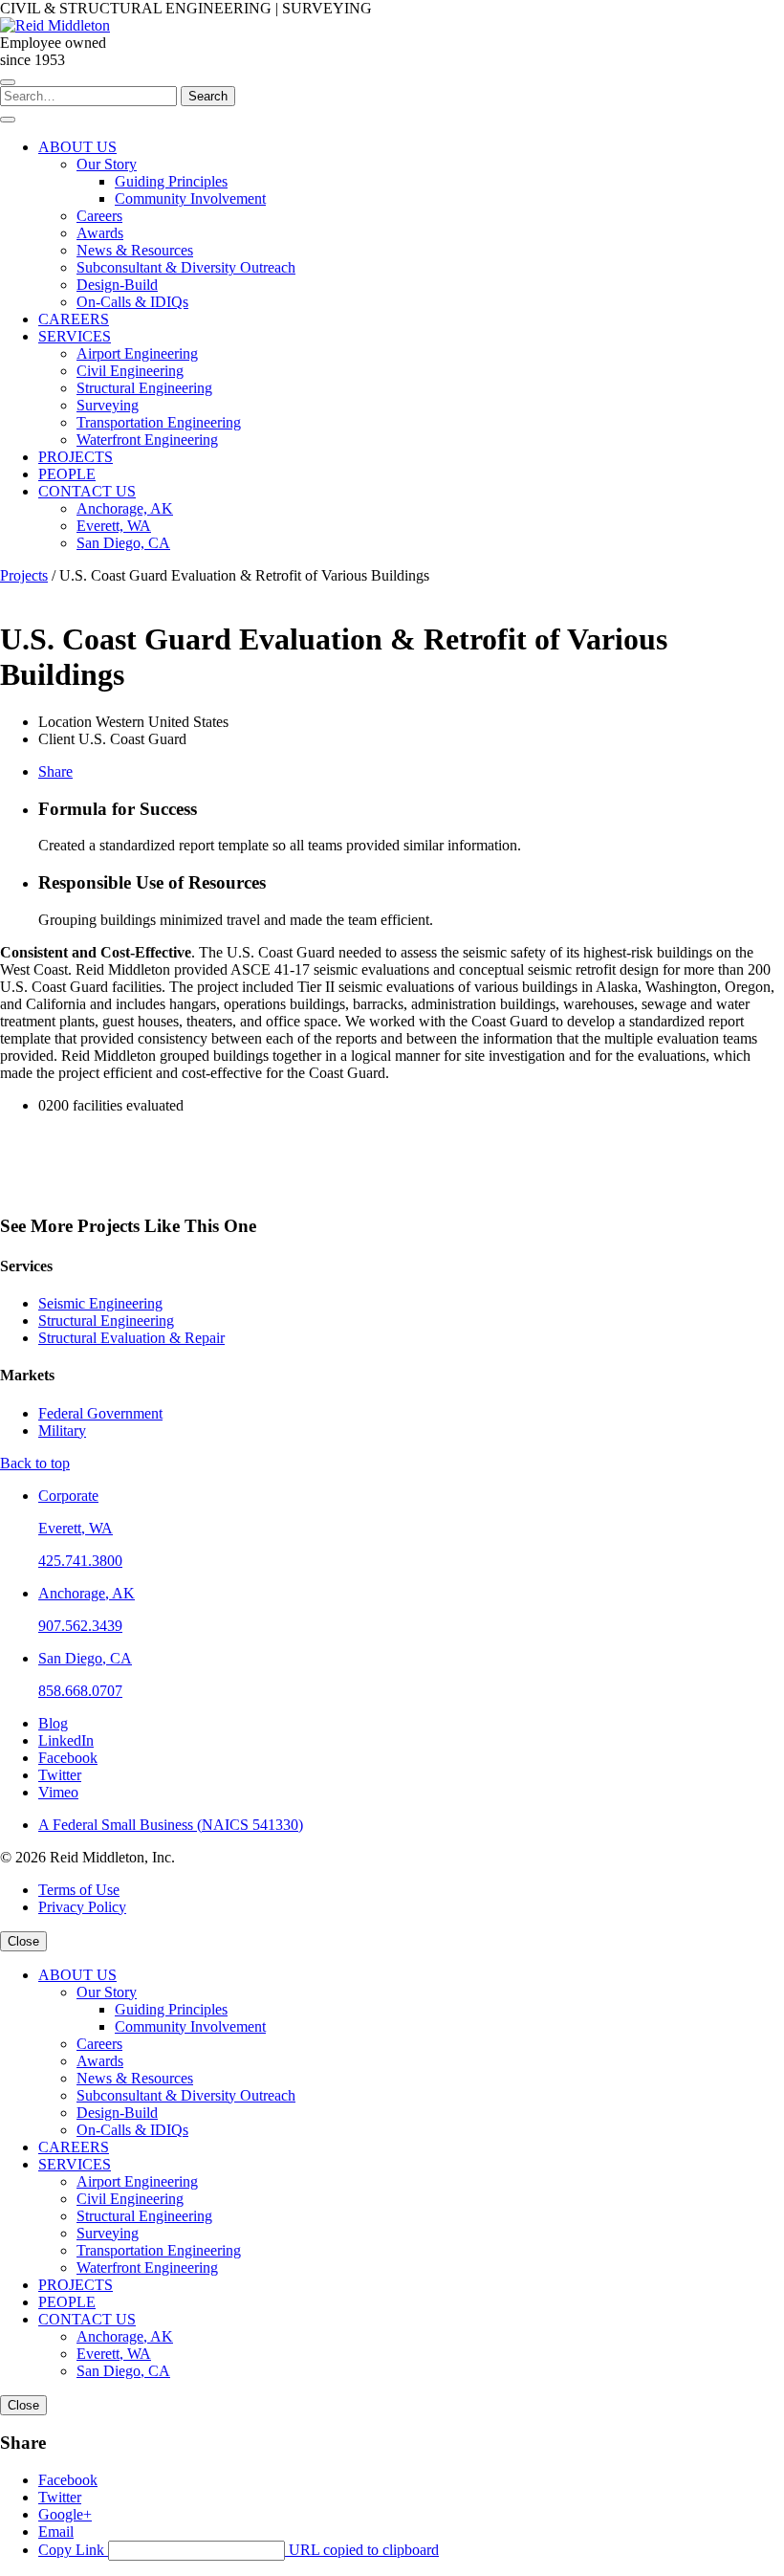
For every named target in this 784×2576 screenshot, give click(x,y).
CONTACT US (87, 2319)
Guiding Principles (171, 2009)
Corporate (68, 1496)
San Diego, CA (85, 1658)
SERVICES (75, 2164)
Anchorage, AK (87, 1593)
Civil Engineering (130, 2199)
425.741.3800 (80, 1561)
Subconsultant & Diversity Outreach (186, 2095)
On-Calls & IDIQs (132, 2130)
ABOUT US (77, 1975)
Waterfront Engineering (147, 2268)
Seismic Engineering (100, 1303)
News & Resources (135, 2078)
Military (62, 1431)
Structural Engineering (106, 1321)
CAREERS (74, 2147)
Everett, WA (76, 1528)
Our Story (107, 1992)
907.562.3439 (80, 1626)
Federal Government (100, 1413)
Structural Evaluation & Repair (131, 1338)
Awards (100, 2061)
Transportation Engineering (159, 2250)
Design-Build (117, 2113)
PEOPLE (67, 2302)
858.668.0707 (80, 1691)
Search (208, 96)
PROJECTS (76, 2285)
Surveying (108, 2233)
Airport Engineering (137, 2181)
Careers (99, 2044)
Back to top (35, 1463)
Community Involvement (190, 2026)
